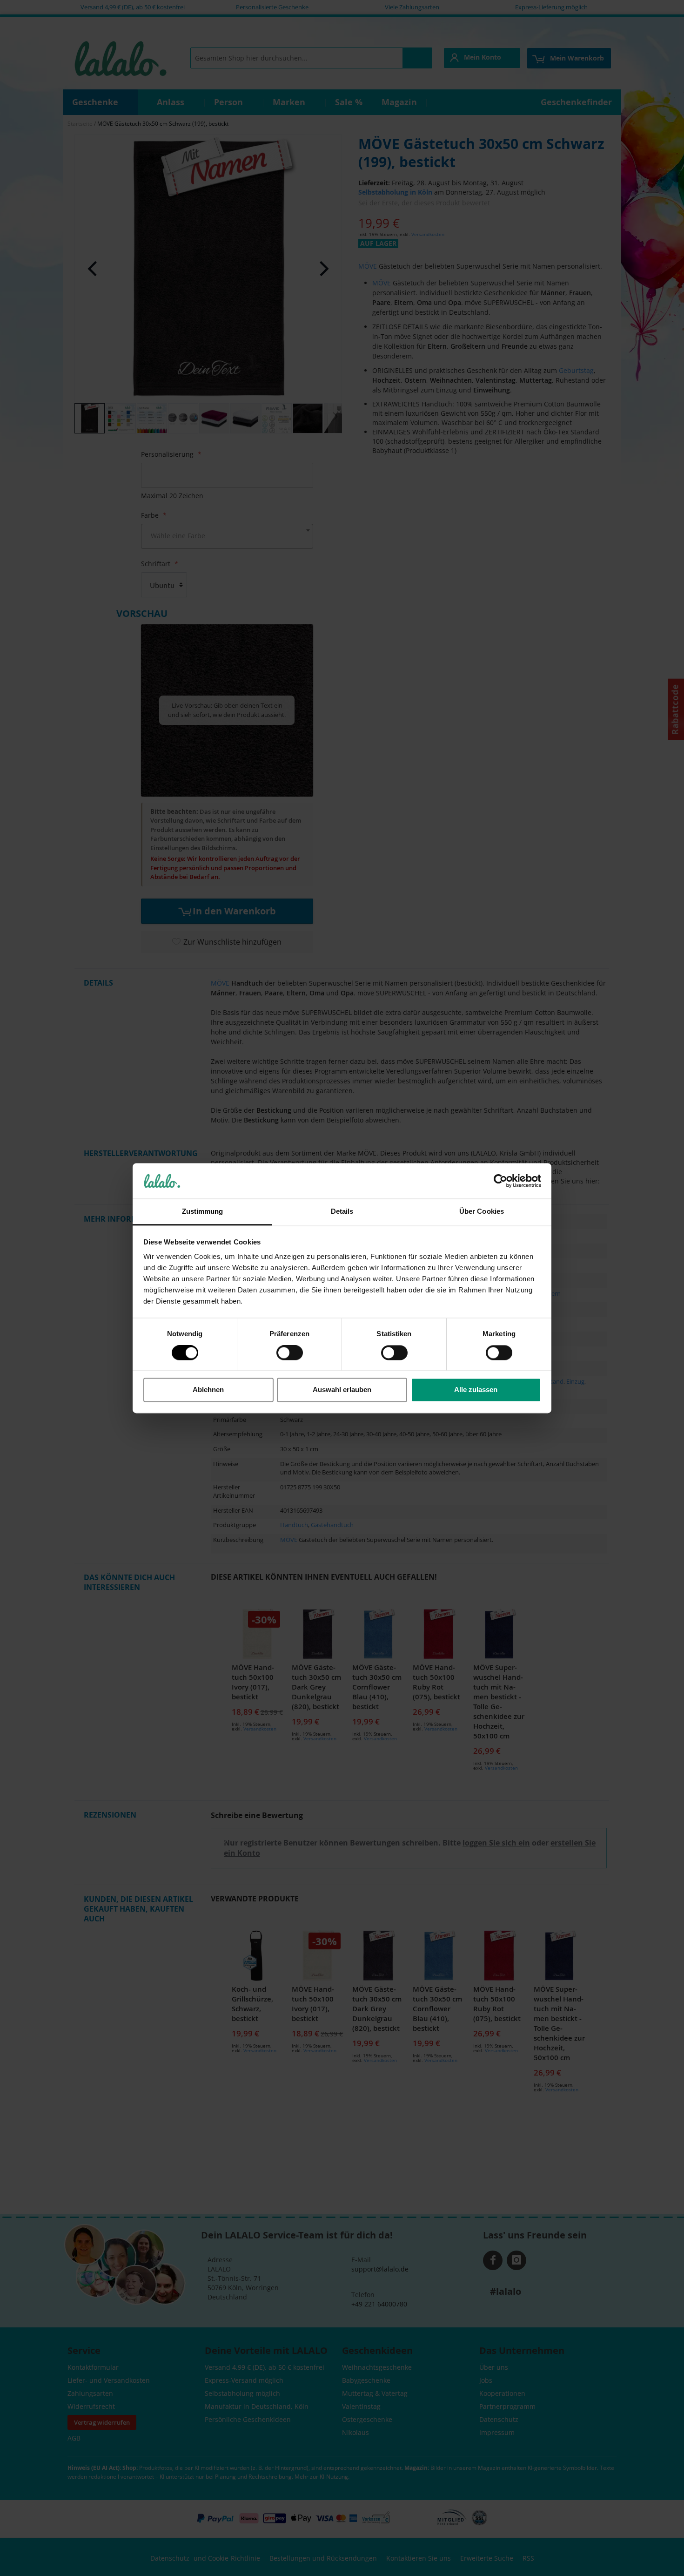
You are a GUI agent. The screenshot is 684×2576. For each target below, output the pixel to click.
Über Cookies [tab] (482, 1212)
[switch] (290, 1353)
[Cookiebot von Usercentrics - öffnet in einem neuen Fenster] (500, 1181)
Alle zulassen (476, 1390)
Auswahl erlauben (342, 1390)
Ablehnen (208, 1390)
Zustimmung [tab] (203, 1212)
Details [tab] (342, 1212)
